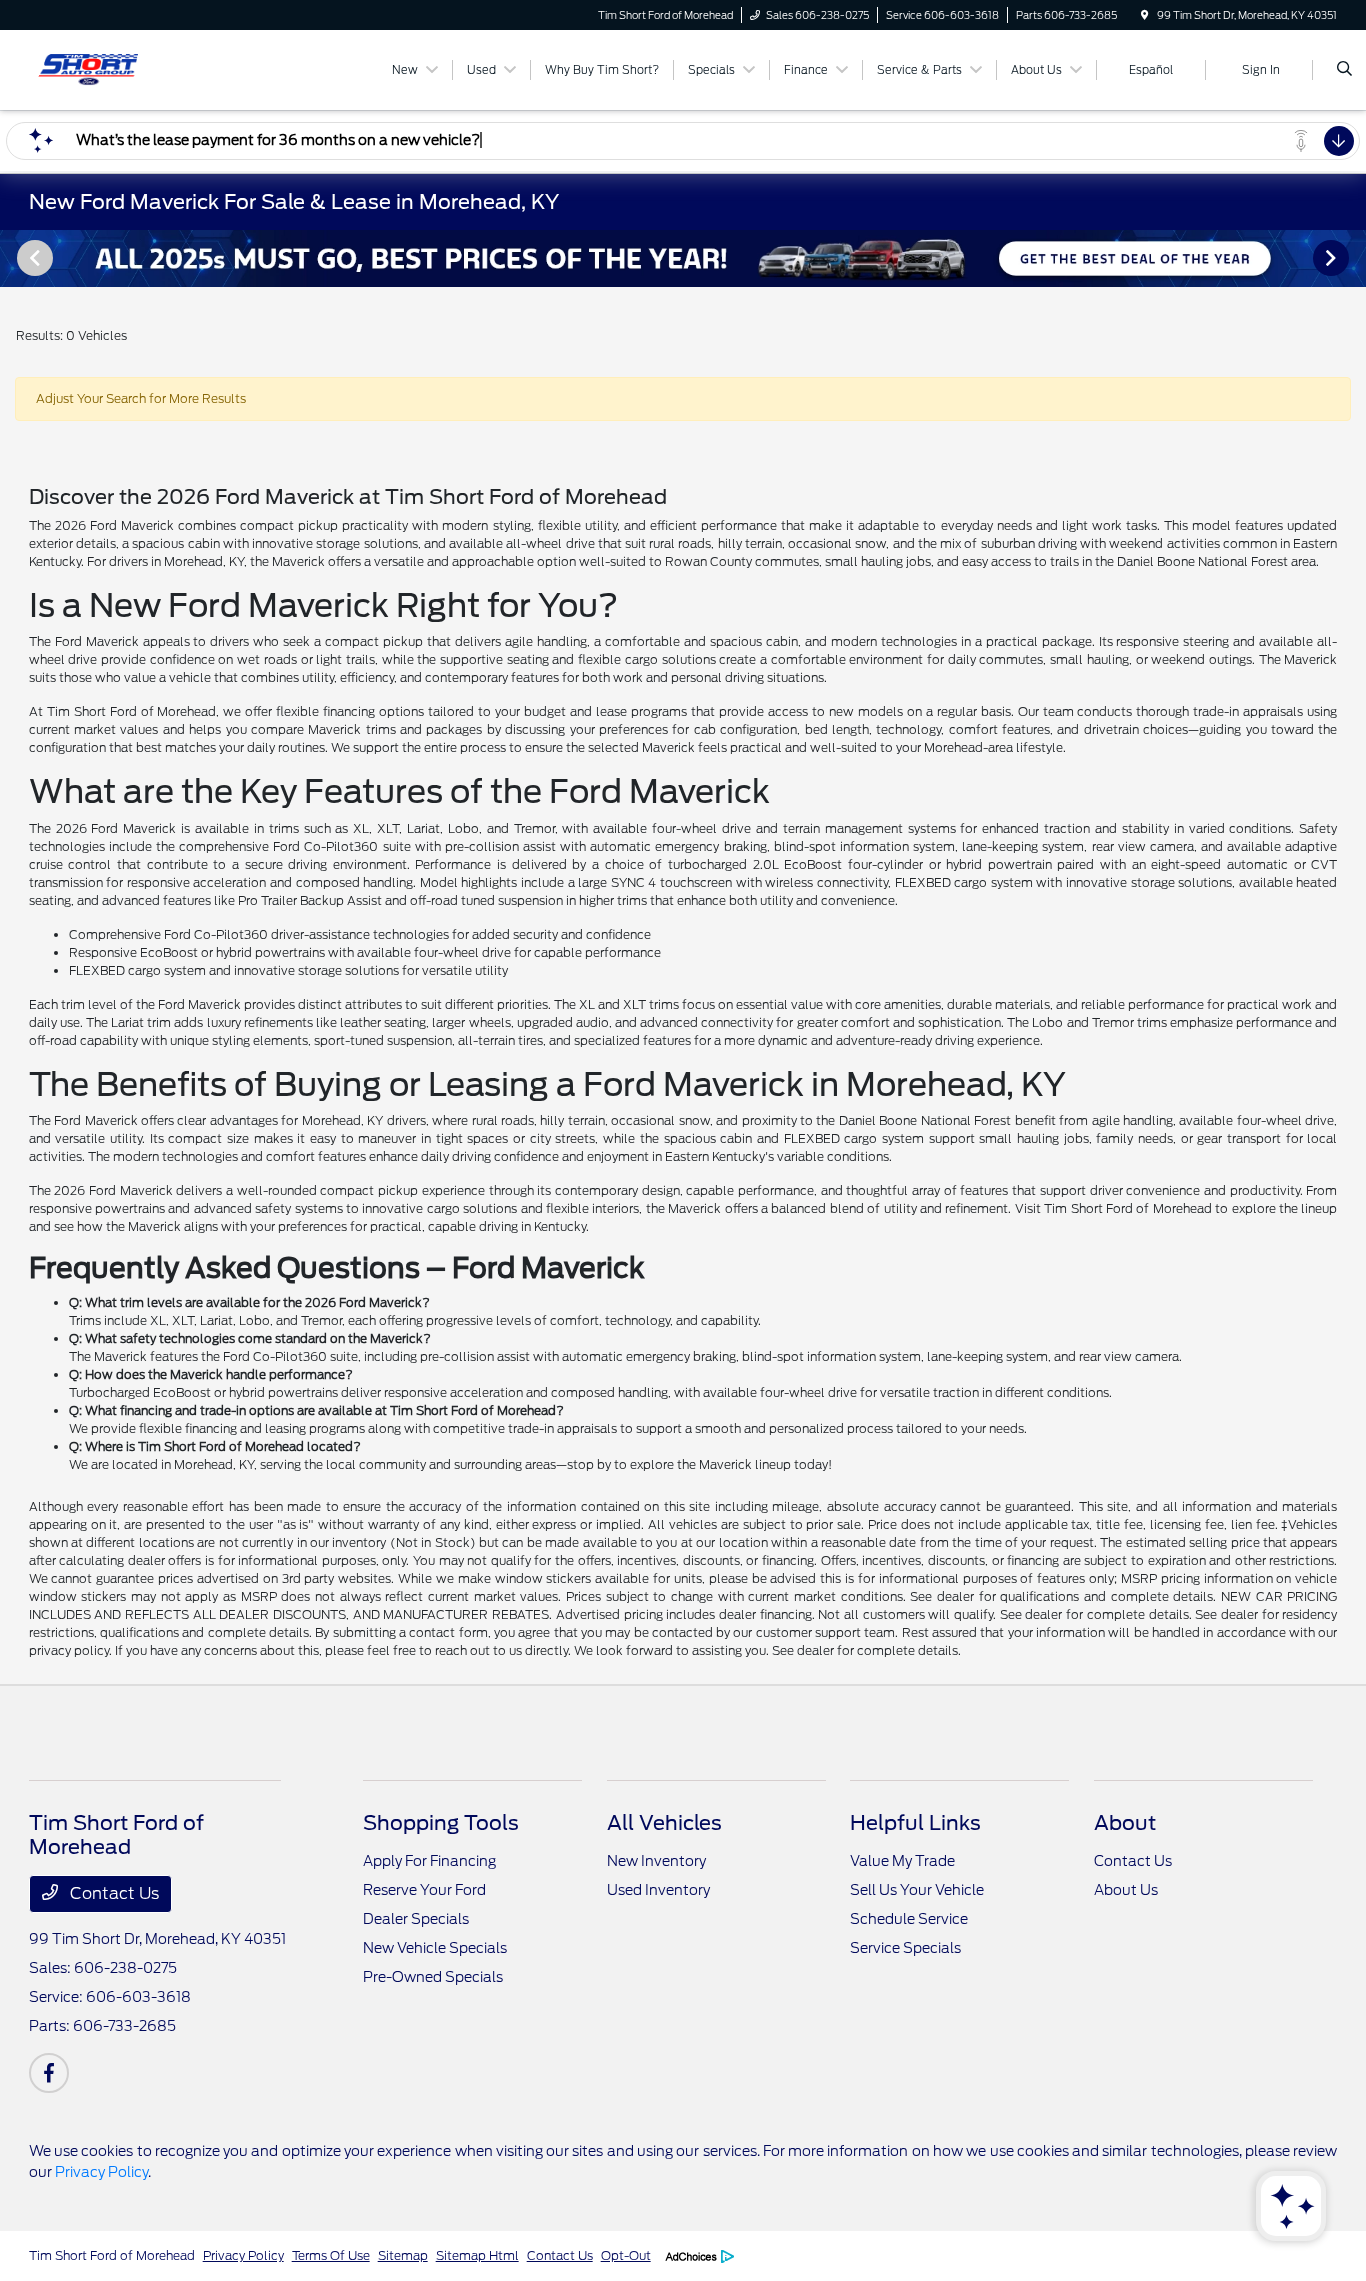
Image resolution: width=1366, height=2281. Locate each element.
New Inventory (656, 1861)
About (1125, 1823)
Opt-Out (626, 2255)
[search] (1344, 70)
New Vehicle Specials (435, 1948)
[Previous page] (33, 258)
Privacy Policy (101, 2172)
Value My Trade (902, 1861)
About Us (1126, 1890)
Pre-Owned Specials (433, 1977)
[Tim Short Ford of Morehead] (119, 68)
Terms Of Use (331, 2255)
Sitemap (403, 2255)
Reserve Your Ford (424, 1890)
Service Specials (905, 1948)
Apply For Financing (429, 1861)
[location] (1145, 15)
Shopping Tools (441, 1823)
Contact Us (112, 1893)
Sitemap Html (477, 2255)
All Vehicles (664, 1823)
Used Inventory (658, 1890)
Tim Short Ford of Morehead (112, 2255)
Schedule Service (909, 1919)
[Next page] (1333, 258)
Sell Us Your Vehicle (917, 1890)
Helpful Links (915, 1823)
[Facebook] (49, 2073)
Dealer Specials (416, 1919)
